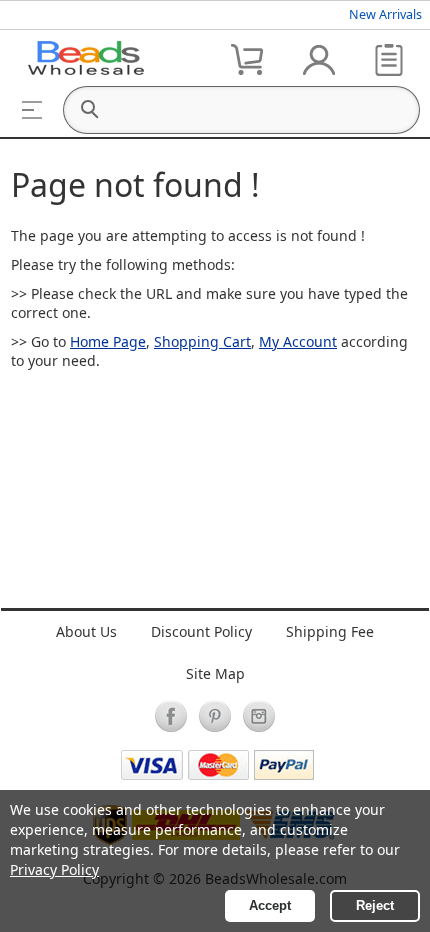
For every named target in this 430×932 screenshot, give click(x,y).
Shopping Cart (202, 341)
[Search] (89, 110)
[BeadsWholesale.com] (86, 58)
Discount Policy (201, 631)
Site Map (215, 673)
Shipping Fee (330, 631)
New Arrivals (385, 14)
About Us (86, 631)
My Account (298, 341)
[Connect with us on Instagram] (259, 716)
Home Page (108, 341)
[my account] (319, 58)
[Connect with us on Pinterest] (215, 716)
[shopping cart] (249, 58)
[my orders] (389, 58)
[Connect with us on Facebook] (171, 716)
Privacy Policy (54, 869)
